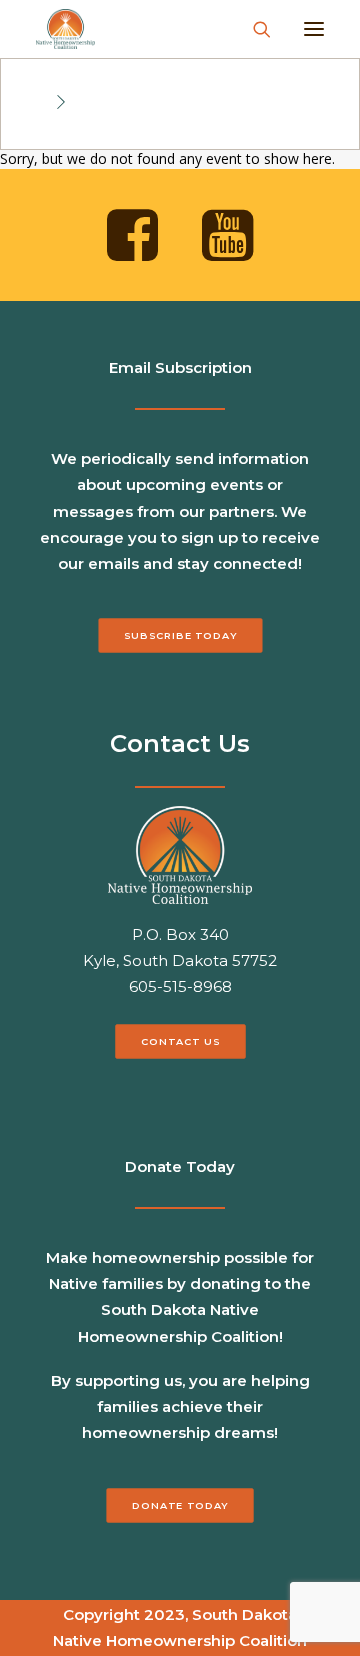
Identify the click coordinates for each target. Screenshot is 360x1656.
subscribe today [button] (180, 636)
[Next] (61, 103)
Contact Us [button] (179, 1041)
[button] (314, 29)
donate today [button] (180, 1505)
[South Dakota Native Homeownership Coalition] (65, 29)
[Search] (253, 29)
